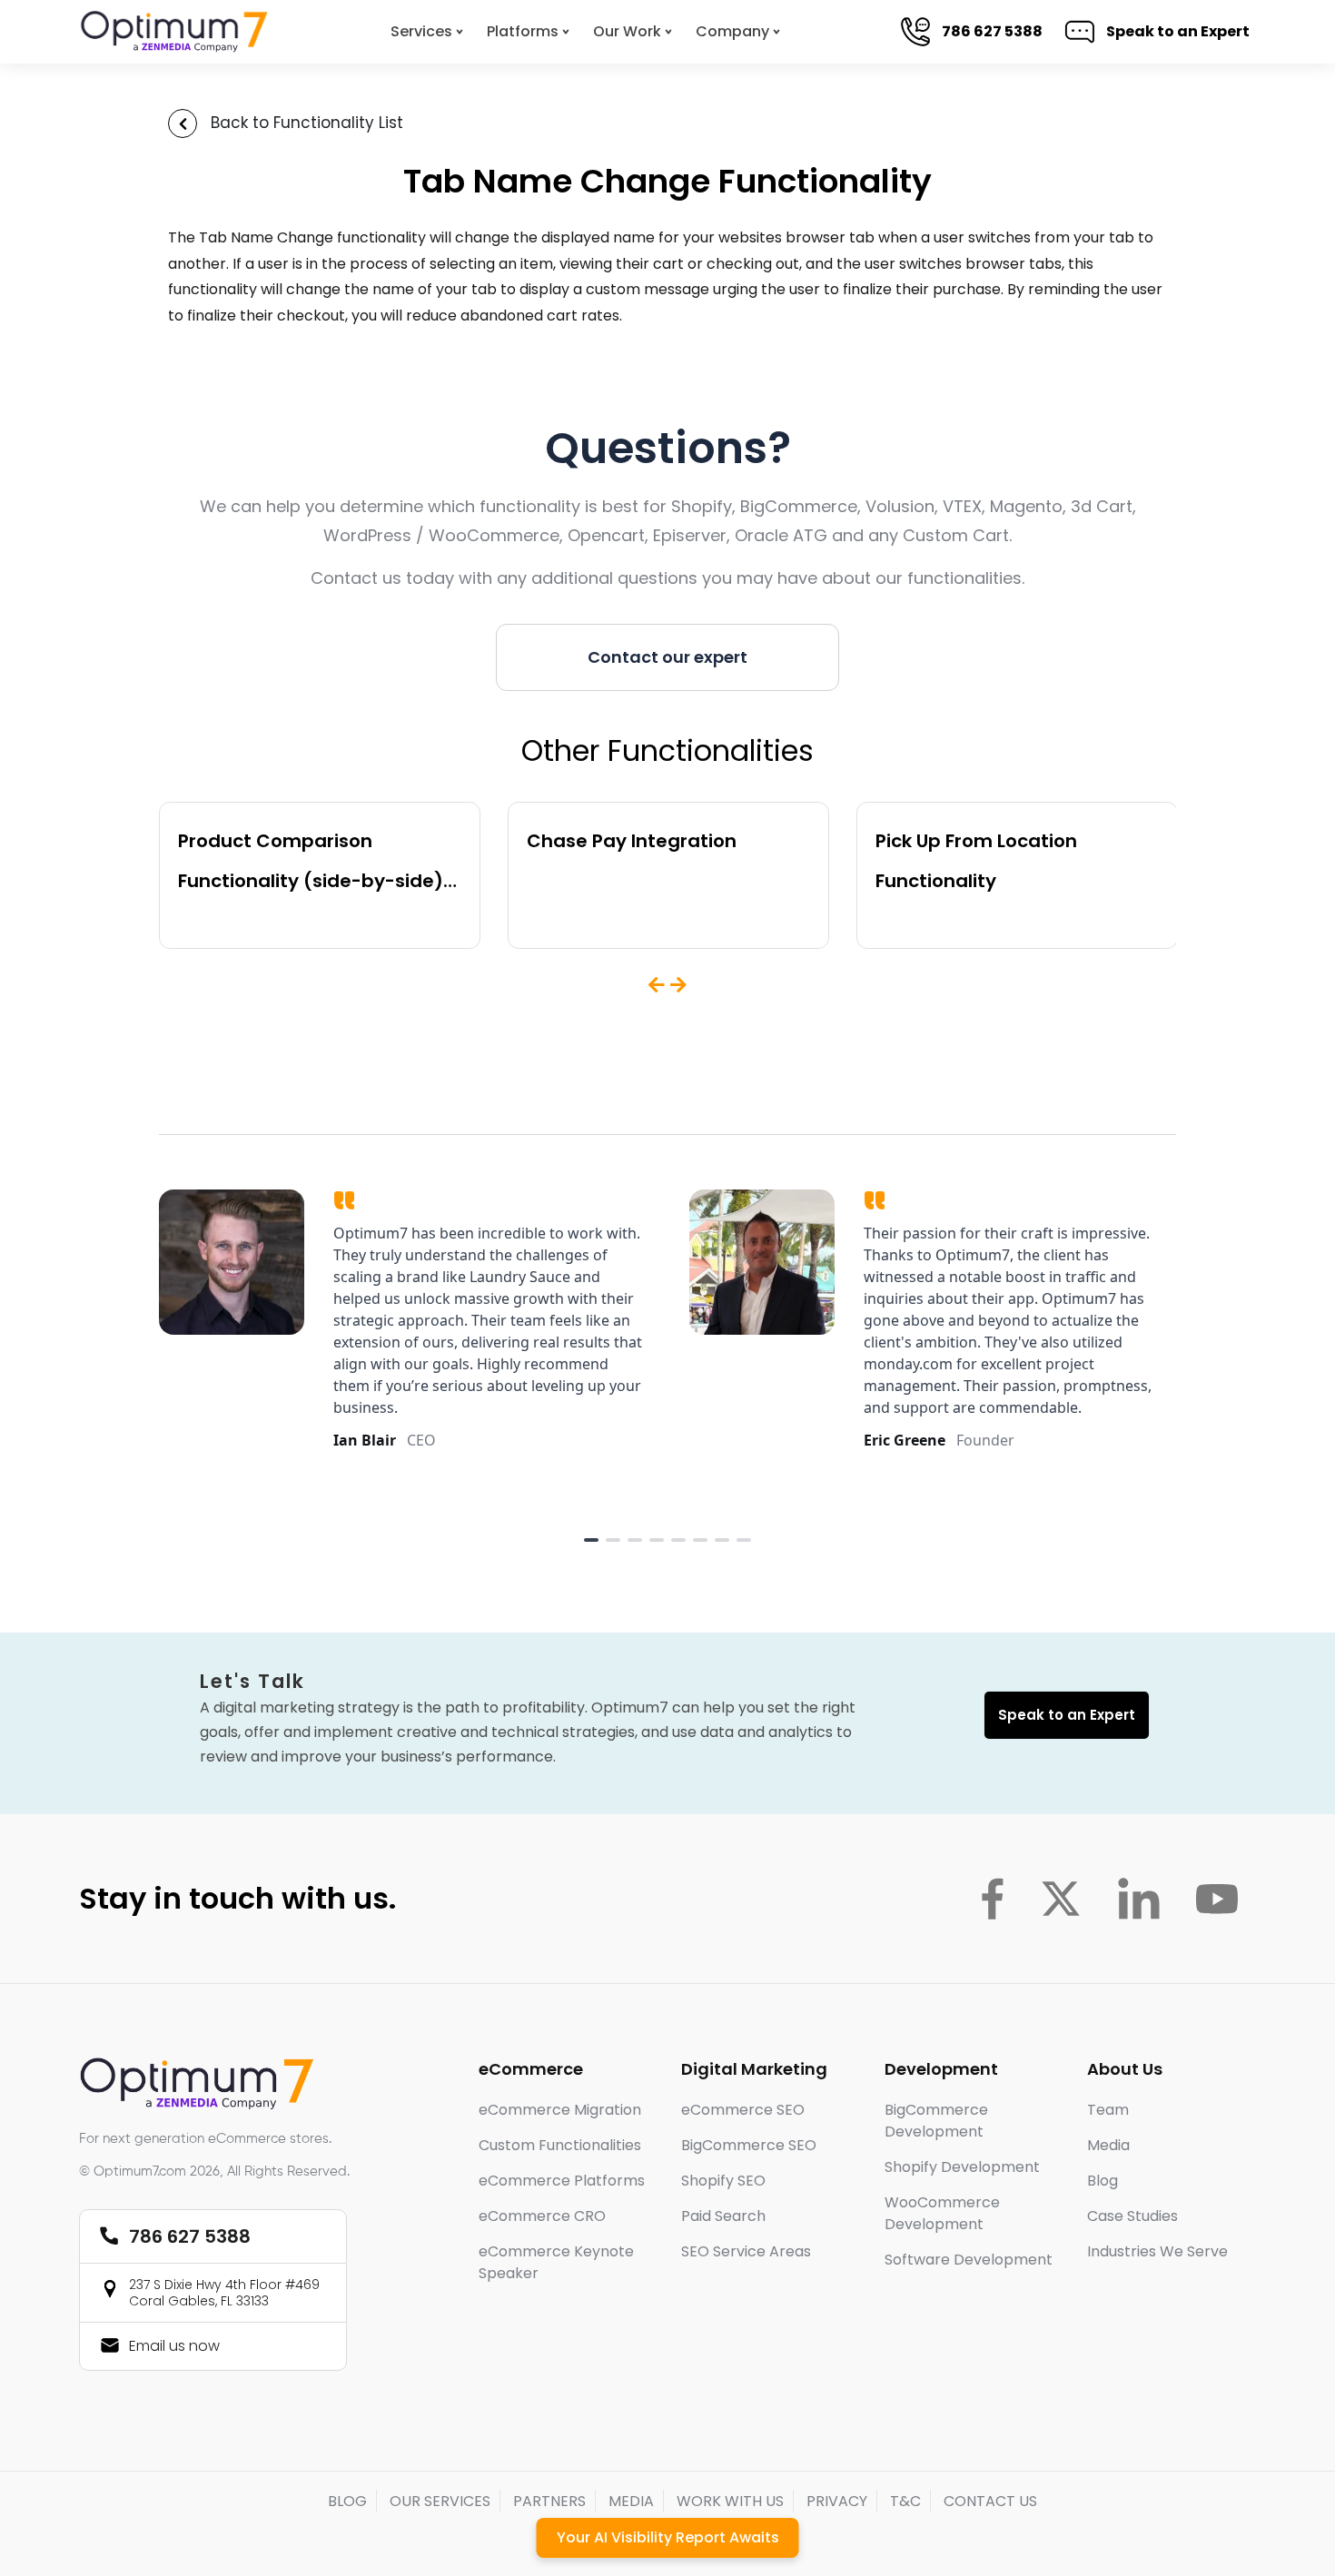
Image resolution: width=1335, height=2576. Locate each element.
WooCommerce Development (942, 2213)
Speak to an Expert (1171, 31)
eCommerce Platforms (562, 2181)
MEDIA (631, 2501)
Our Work (627, 31)
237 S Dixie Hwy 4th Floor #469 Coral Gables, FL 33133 (224, 2293)
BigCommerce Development (936, 2121)
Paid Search (723, 2216)
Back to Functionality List (307, 123)
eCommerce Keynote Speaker (556, 2262)
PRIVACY (837, 2501)
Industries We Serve (1157, 2251)
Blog (1103, 2181)
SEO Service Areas (746, 2251)
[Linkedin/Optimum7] (1139, 1899)
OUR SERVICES (440, 2501)
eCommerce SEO (743, 2110)
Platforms (523, 31)
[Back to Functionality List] (183, 123)
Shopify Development (962, 2167)
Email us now (174, 2346)
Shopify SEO (723, 2181)
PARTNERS (549, 2501)
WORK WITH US (730, 2501)
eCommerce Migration (560, 2110)
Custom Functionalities (560, 2145)
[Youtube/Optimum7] (1217, 1899)
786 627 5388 (985, 31)
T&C (905, 2501)
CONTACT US (990, 2501)
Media (1108, 2145)
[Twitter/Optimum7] (1061, 1899)
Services (421, 31)
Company (732, 31)
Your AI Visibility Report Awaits (668, 2537)
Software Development (969, 2260)
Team (1108, 2110)
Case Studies (1132, 2216)
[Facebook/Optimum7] (992, 1899)
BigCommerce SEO (749, 2145)
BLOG (347, 2501)
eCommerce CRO (542, 2216)
